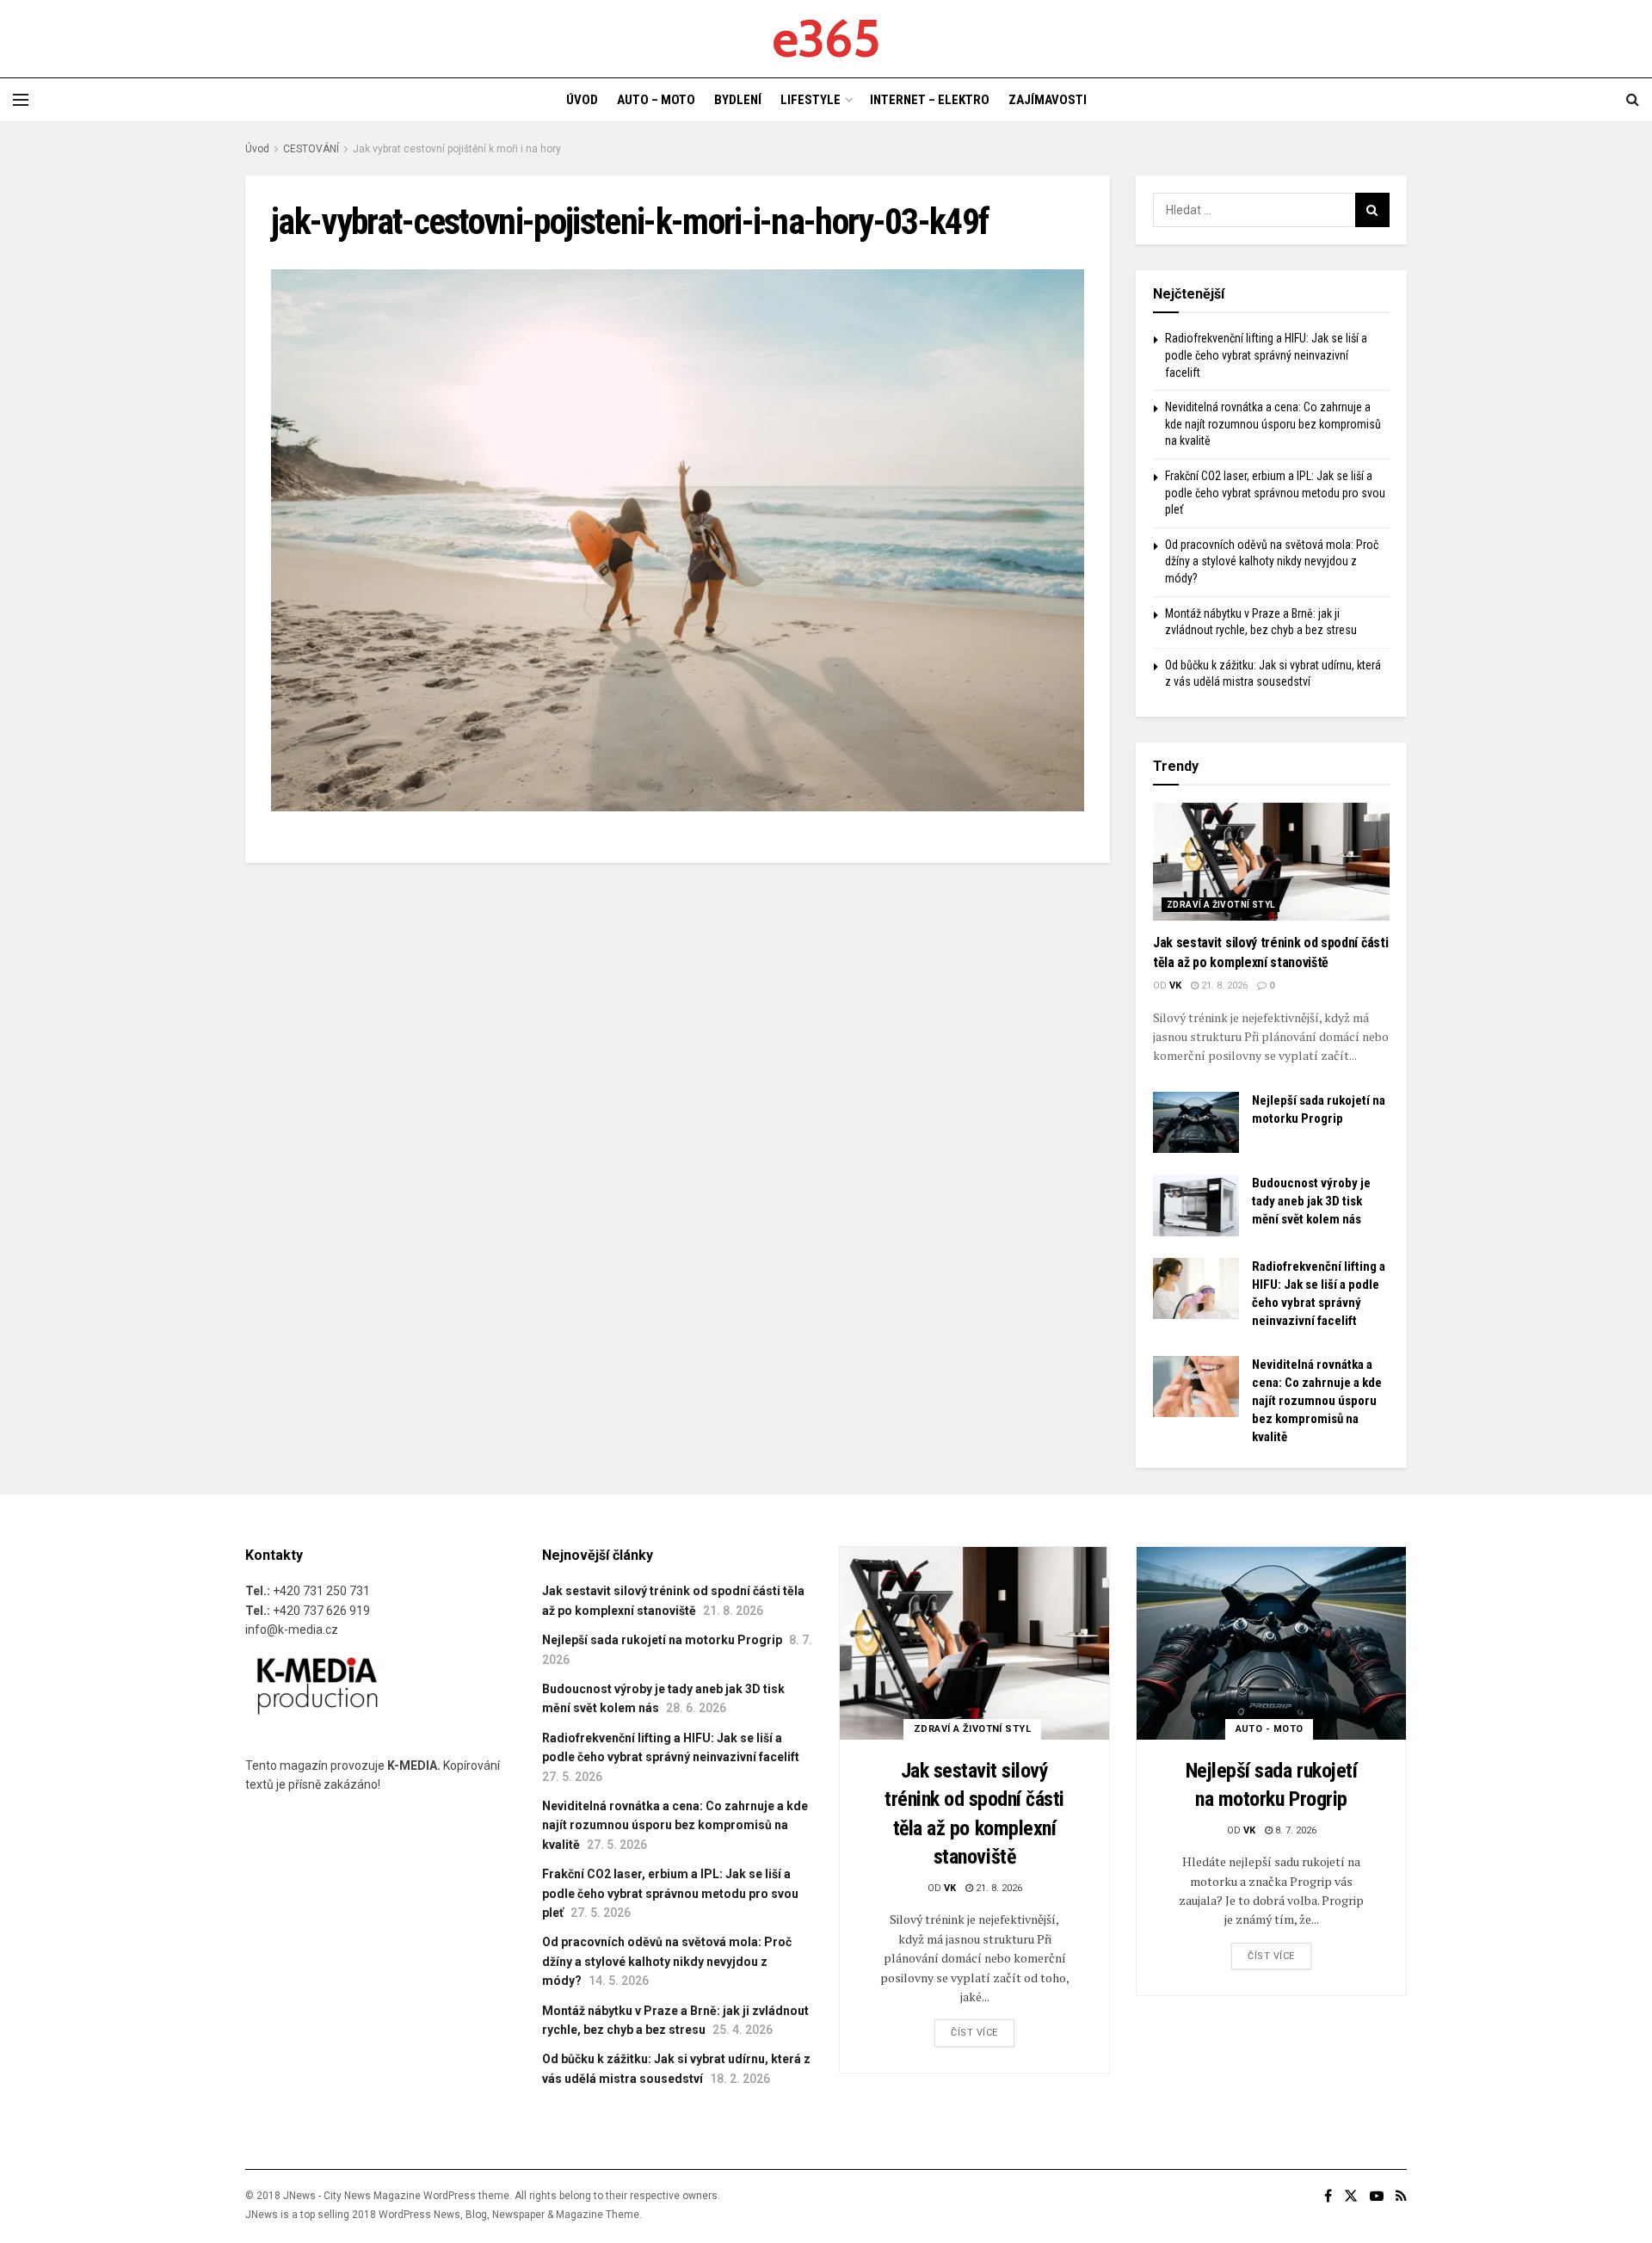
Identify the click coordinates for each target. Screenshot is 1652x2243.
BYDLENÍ (738, 100)
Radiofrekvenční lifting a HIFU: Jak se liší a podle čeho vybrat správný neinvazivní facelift (1266, 355)
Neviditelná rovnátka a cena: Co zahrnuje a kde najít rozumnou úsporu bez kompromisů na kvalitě (1273, 424)
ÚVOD (582, 100)
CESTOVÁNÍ (311, 149)
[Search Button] (1372, 210)
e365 (826, 39)
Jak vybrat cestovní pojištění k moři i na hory (457, 149)
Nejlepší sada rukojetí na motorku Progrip (662, 1640)
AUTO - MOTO (1270, 1729)
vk (1175, 986)
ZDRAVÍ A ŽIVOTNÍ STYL (1221, 905)
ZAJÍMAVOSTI (1048, 100)
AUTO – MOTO (656, 100)
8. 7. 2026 (1294, 1830)
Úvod (257, 149)
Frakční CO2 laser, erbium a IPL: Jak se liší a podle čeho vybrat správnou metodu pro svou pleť (1275, 493)
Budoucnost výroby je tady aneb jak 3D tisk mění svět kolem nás (1311, 1201)
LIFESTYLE (811, 100)
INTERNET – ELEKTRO (930, 100)
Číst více (974, 2033)
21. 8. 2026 (1223, 986)
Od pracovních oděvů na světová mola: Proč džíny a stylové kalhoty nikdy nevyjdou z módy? (1272, 561)
